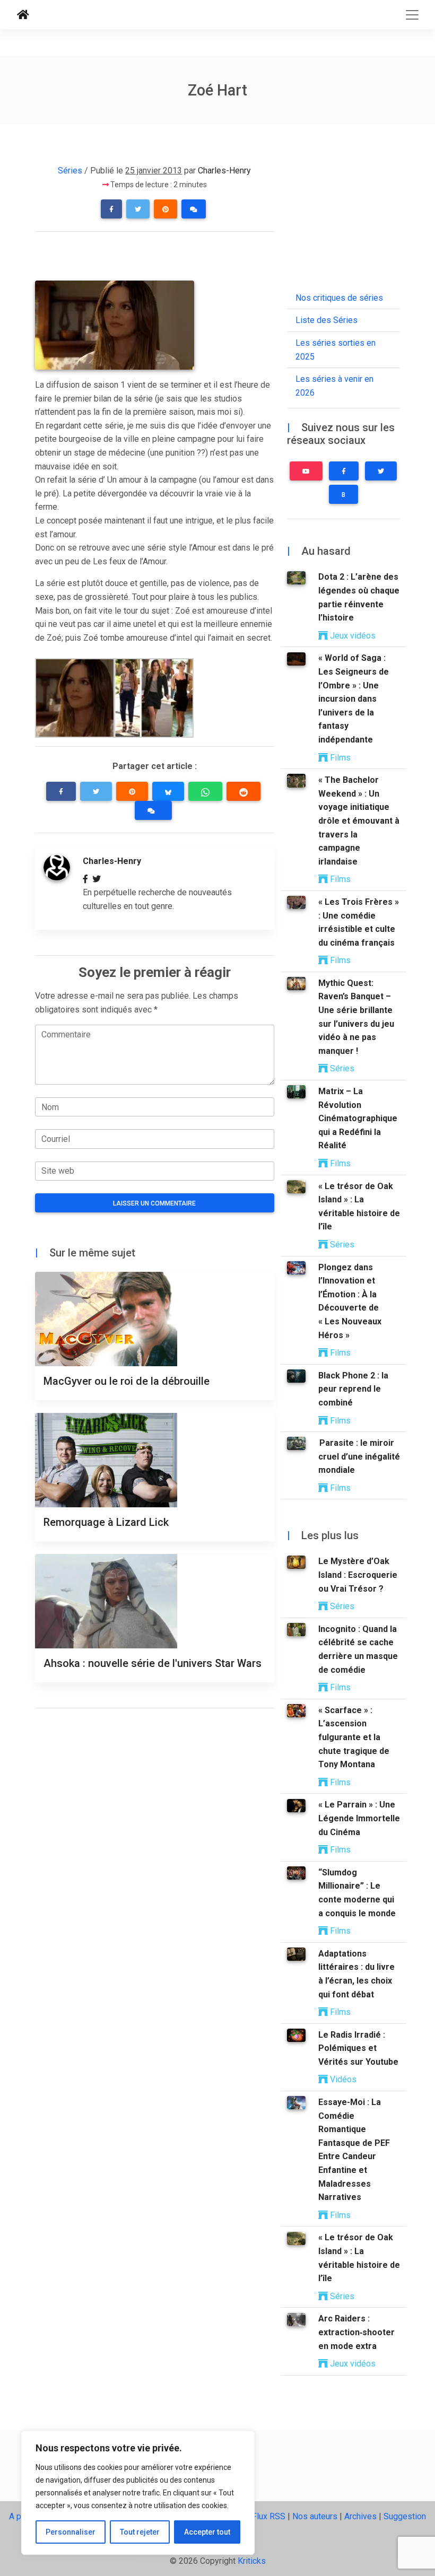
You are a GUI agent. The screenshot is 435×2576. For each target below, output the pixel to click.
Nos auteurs (315, 2516)
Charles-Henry (224, 171)
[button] (111, 209)
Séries (70, 171)
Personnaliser (71, 2532)
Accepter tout (207, 2532)
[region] (138, 2493)
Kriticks (252, 2561)
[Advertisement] (159, 260)
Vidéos (342, 2079)
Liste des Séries (327, 320)
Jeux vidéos (352, 636)
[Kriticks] (23, 15)
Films (339, 758)
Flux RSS (269, 2516)
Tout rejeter (140, 2532)
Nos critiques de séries (339, 298)
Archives (360, 2516)
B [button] (343, 495)
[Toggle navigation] (412, 15)
